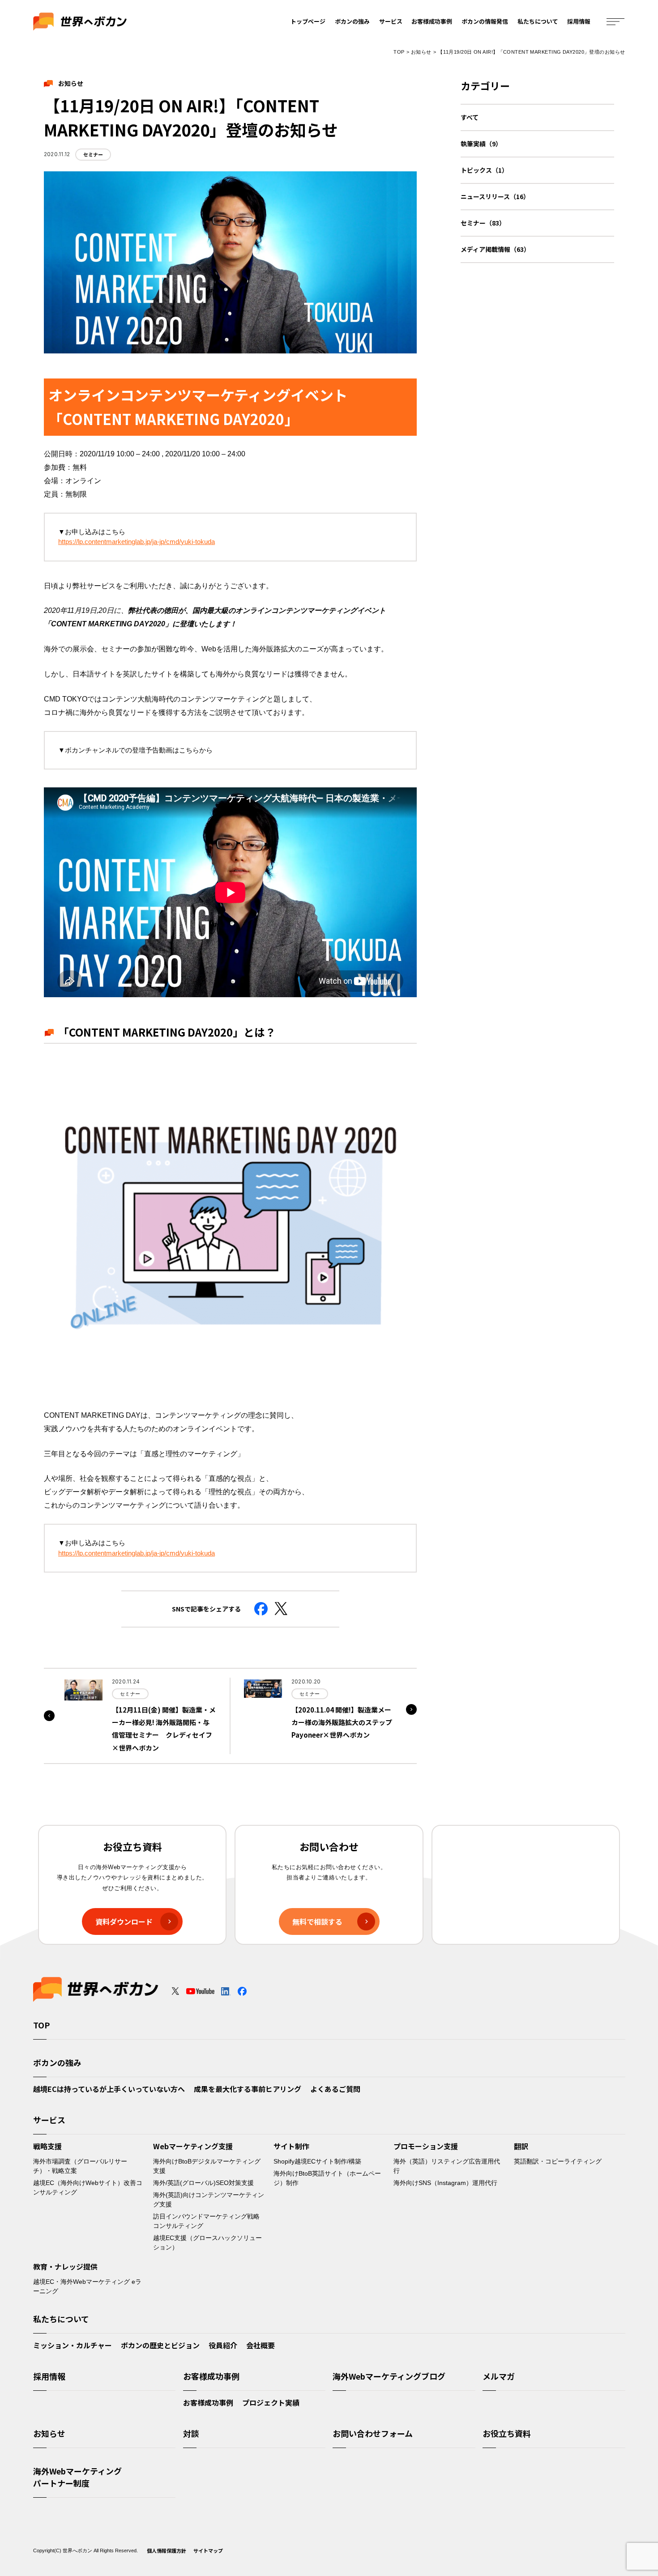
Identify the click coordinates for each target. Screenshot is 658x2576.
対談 (191, 2433)
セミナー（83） (483, 223)
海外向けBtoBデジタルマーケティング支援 (207, 2166)
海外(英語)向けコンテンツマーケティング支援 (209, 2200)
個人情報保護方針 (167, 2550)
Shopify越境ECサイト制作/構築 (317, 2161)
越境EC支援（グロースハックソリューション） (207, 2242)
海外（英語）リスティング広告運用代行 (447, 2166)
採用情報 (579, 21)
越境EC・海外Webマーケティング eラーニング (87, 2286)
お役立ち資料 (507, 2433)
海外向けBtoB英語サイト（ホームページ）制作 (327, 2178)
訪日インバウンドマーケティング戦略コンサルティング (206, 2221)
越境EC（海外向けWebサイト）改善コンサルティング (88, 2187)
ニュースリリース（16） (495, 196)
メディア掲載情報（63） (495, 249)
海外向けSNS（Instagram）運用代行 (445, 2183)
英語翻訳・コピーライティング (558, 2161)
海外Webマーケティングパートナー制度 (77, 2477)
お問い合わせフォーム (373, 2433)
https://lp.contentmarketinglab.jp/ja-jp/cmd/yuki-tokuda (137, 542)
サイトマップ (208, 2550)
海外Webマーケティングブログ (389, 2376)
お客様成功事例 (432, 21)
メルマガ (499, 2376)
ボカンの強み (352, 21)
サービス (391, 21)
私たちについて (538, 21)
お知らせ (421, 52)
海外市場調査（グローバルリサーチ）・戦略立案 (80, 2166)
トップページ (308, 21)
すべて (470, 117)
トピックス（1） (484, 170)
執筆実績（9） (481, 144)
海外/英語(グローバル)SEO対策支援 (203, 2183)
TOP (399, 52)
